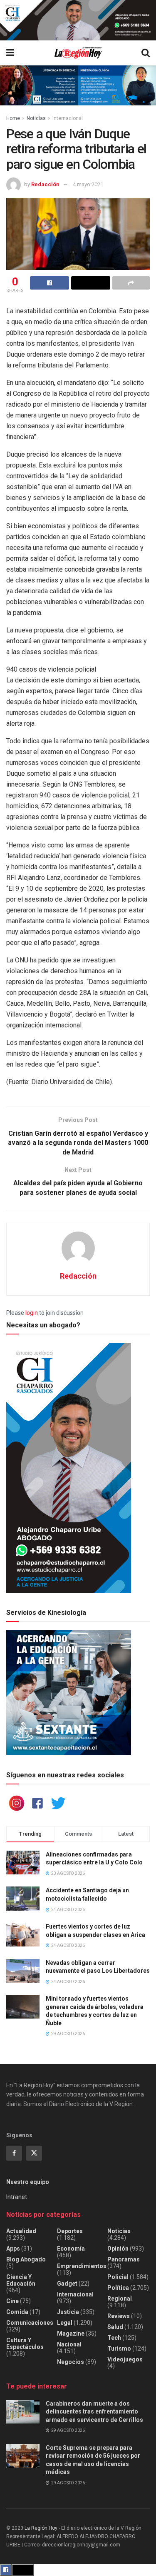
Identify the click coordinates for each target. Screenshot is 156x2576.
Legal (65, 2323)
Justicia (68, 2312)
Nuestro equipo (28, 2182)
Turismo (119, 2349)
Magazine (71, 2334)
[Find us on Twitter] (34, 2153)
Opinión (118, 2249)
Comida (17, 2312)
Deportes (70, 2231)
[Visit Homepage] (78, 53)
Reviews (119, 2316)
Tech (114, 2338)
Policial (118, 2277)
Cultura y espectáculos (25, 2344)
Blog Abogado (26, 2259)
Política (118, 2288)
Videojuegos (125, 2359)
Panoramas (124, 2259)
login (32, 1313)
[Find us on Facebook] (14, 2153)
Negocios (71, 2362)
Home (13, 118)
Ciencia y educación (21, 2280)
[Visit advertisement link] (78, 20)
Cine (12, 2301)
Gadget (67, 2284)
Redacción (45, 184)
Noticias (36, 118)
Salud (115, 2327)
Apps (13, 2249)
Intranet (17, 2197)
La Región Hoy (41, 2528)
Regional (120, 2299)
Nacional (69, 2344)
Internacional (68, 118)
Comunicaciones (30, 2323)
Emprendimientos (82, 2266)
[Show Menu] (10, 53)
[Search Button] (146, 53)
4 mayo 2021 (88, 184)
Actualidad (21, 2231)
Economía (71, 2249)
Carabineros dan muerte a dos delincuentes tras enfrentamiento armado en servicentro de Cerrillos (94, 2412)
